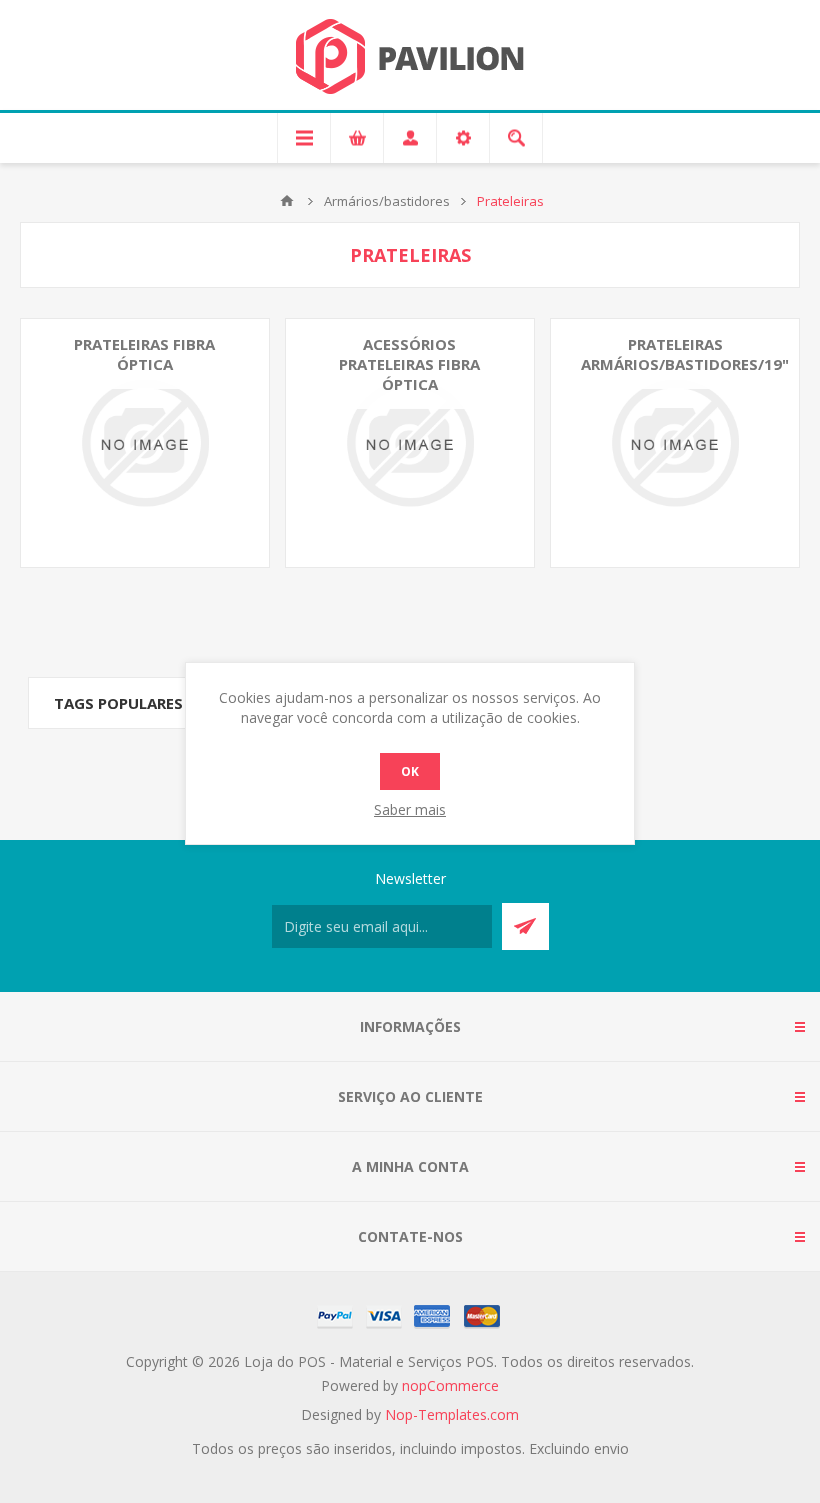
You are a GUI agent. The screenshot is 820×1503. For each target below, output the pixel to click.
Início (287, 201)
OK (410, 771)
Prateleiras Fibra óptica (144, 354)
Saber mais (410, 809)
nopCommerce (450, 1385)
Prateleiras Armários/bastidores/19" (685, 354)
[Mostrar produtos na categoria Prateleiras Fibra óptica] (145, 443)
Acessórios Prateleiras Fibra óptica (409, 364)
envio (611, 1448)
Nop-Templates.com (452, 1414)
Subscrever (525, 926)
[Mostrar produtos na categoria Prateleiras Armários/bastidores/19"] (675, 443)
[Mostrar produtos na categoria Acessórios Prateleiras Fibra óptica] (410, 443)
